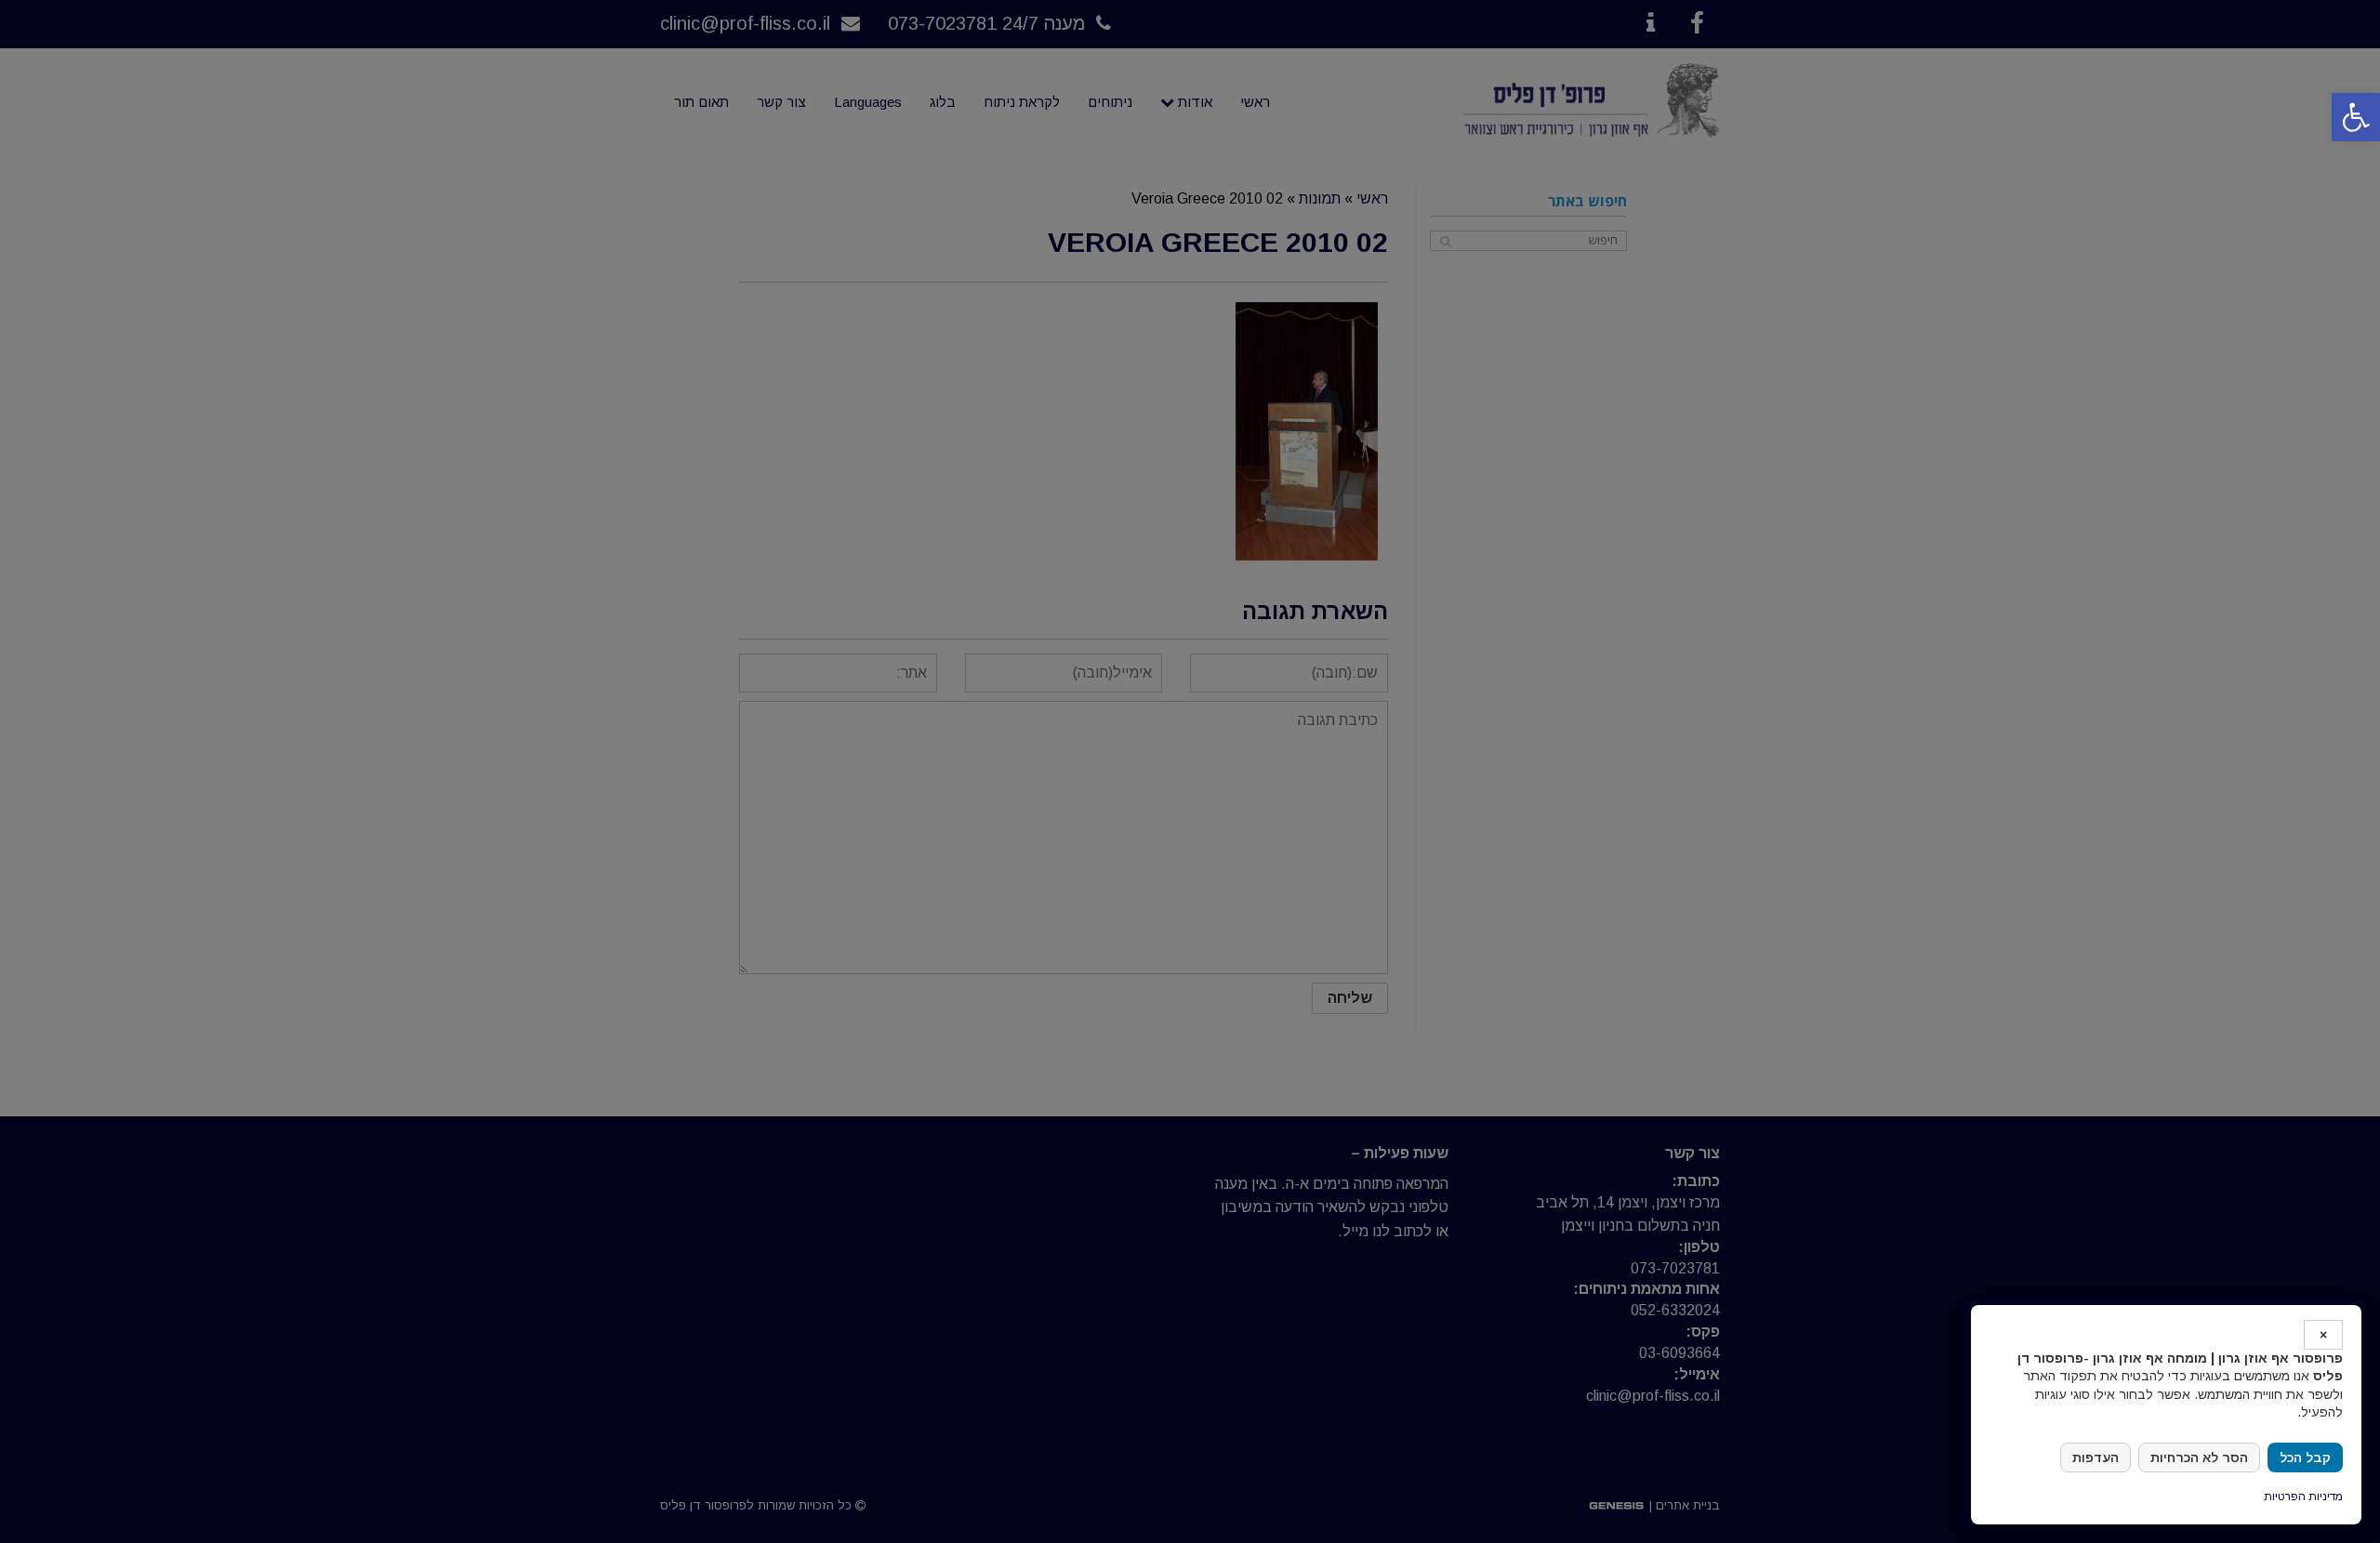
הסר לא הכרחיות (2199, 1457)
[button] (2356, 117)
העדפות (2096, 1457)
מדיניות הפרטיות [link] (2303, 1497)
